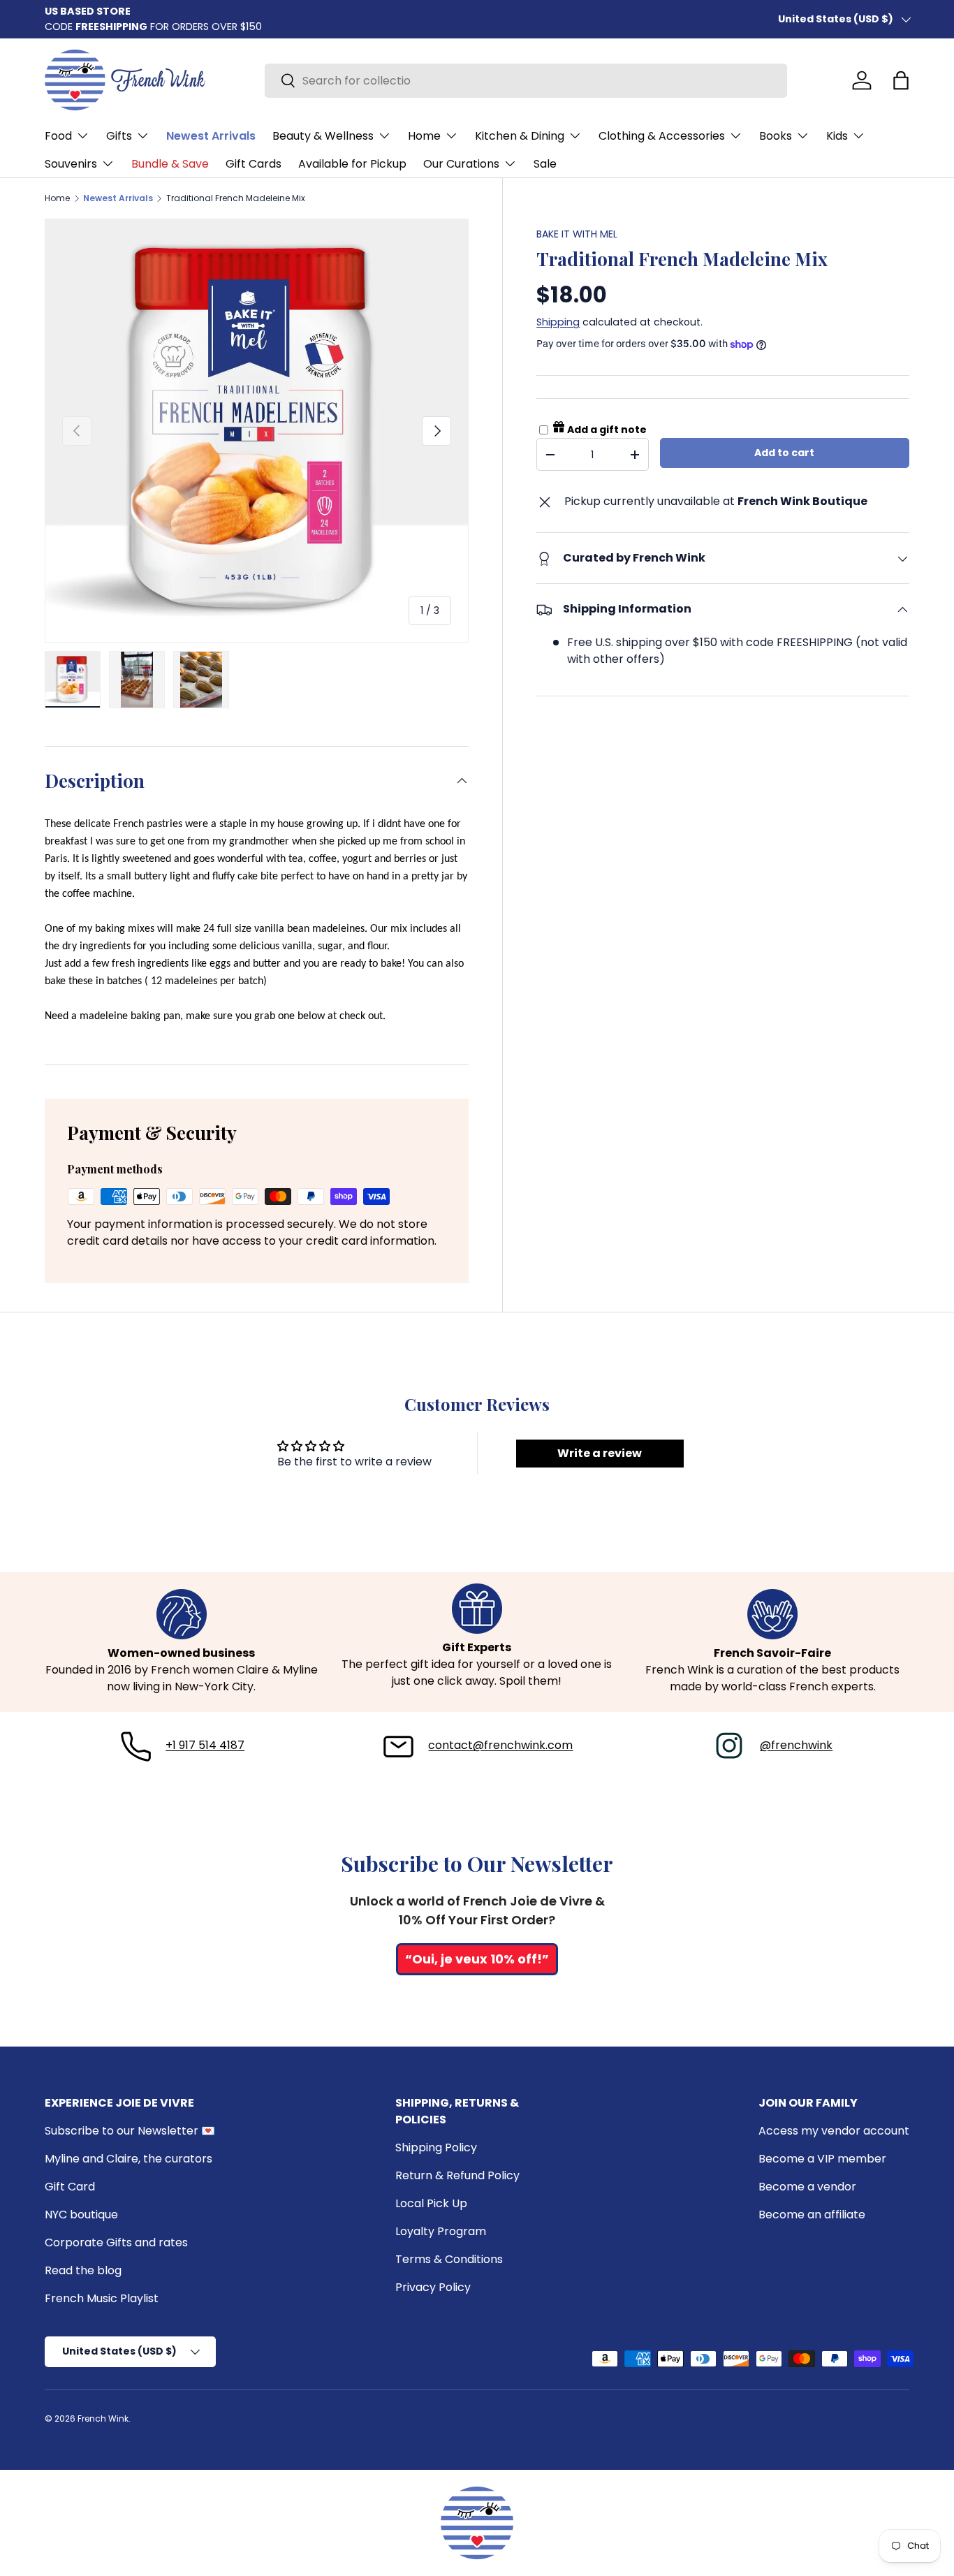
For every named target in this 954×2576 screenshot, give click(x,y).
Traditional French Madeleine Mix (236, 198)
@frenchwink (796, 1745)
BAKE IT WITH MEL (577, 234)
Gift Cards (254, 164)
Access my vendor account (834, 2131)
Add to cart (784, 453)
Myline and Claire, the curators (129, 2159)
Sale (545, 164)
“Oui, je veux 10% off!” (477, 1959)
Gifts (119, 136)
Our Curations (461, 164)
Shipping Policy (436, 2147)
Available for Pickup (352, 164)
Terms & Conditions (449, 2259)
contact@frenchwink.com (500, 1745)
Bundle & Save (170, 164)
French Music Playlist (102, 2298)
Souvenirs (71, 164)
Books (776, 136)
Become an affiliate (812, 2215)
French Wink (103, 2418)
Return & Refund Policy (457, 2175)
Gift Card (70, 2187)
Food (58, 136)
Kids (837, 136)
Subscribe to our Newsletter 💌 (130, 2131)
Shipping (558, 322)
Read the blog (83, 2270)
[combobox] (526, 81)
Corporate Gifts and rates (116, 2242)
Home (424, 136)
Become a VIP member (822, 2159)
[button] (901, 80)
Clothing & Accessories (662, 136)
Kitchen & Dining (520, 136)
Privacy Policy (433, 2287)
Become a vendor (807, 2187)
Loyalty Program (441, 2231)
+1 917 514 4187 (205, 1745)
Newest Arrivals (211, 136)
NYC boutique (81, 2215)
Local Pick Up (431, 2203)
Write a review (600, 1453)
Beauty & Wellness (323, 136)
